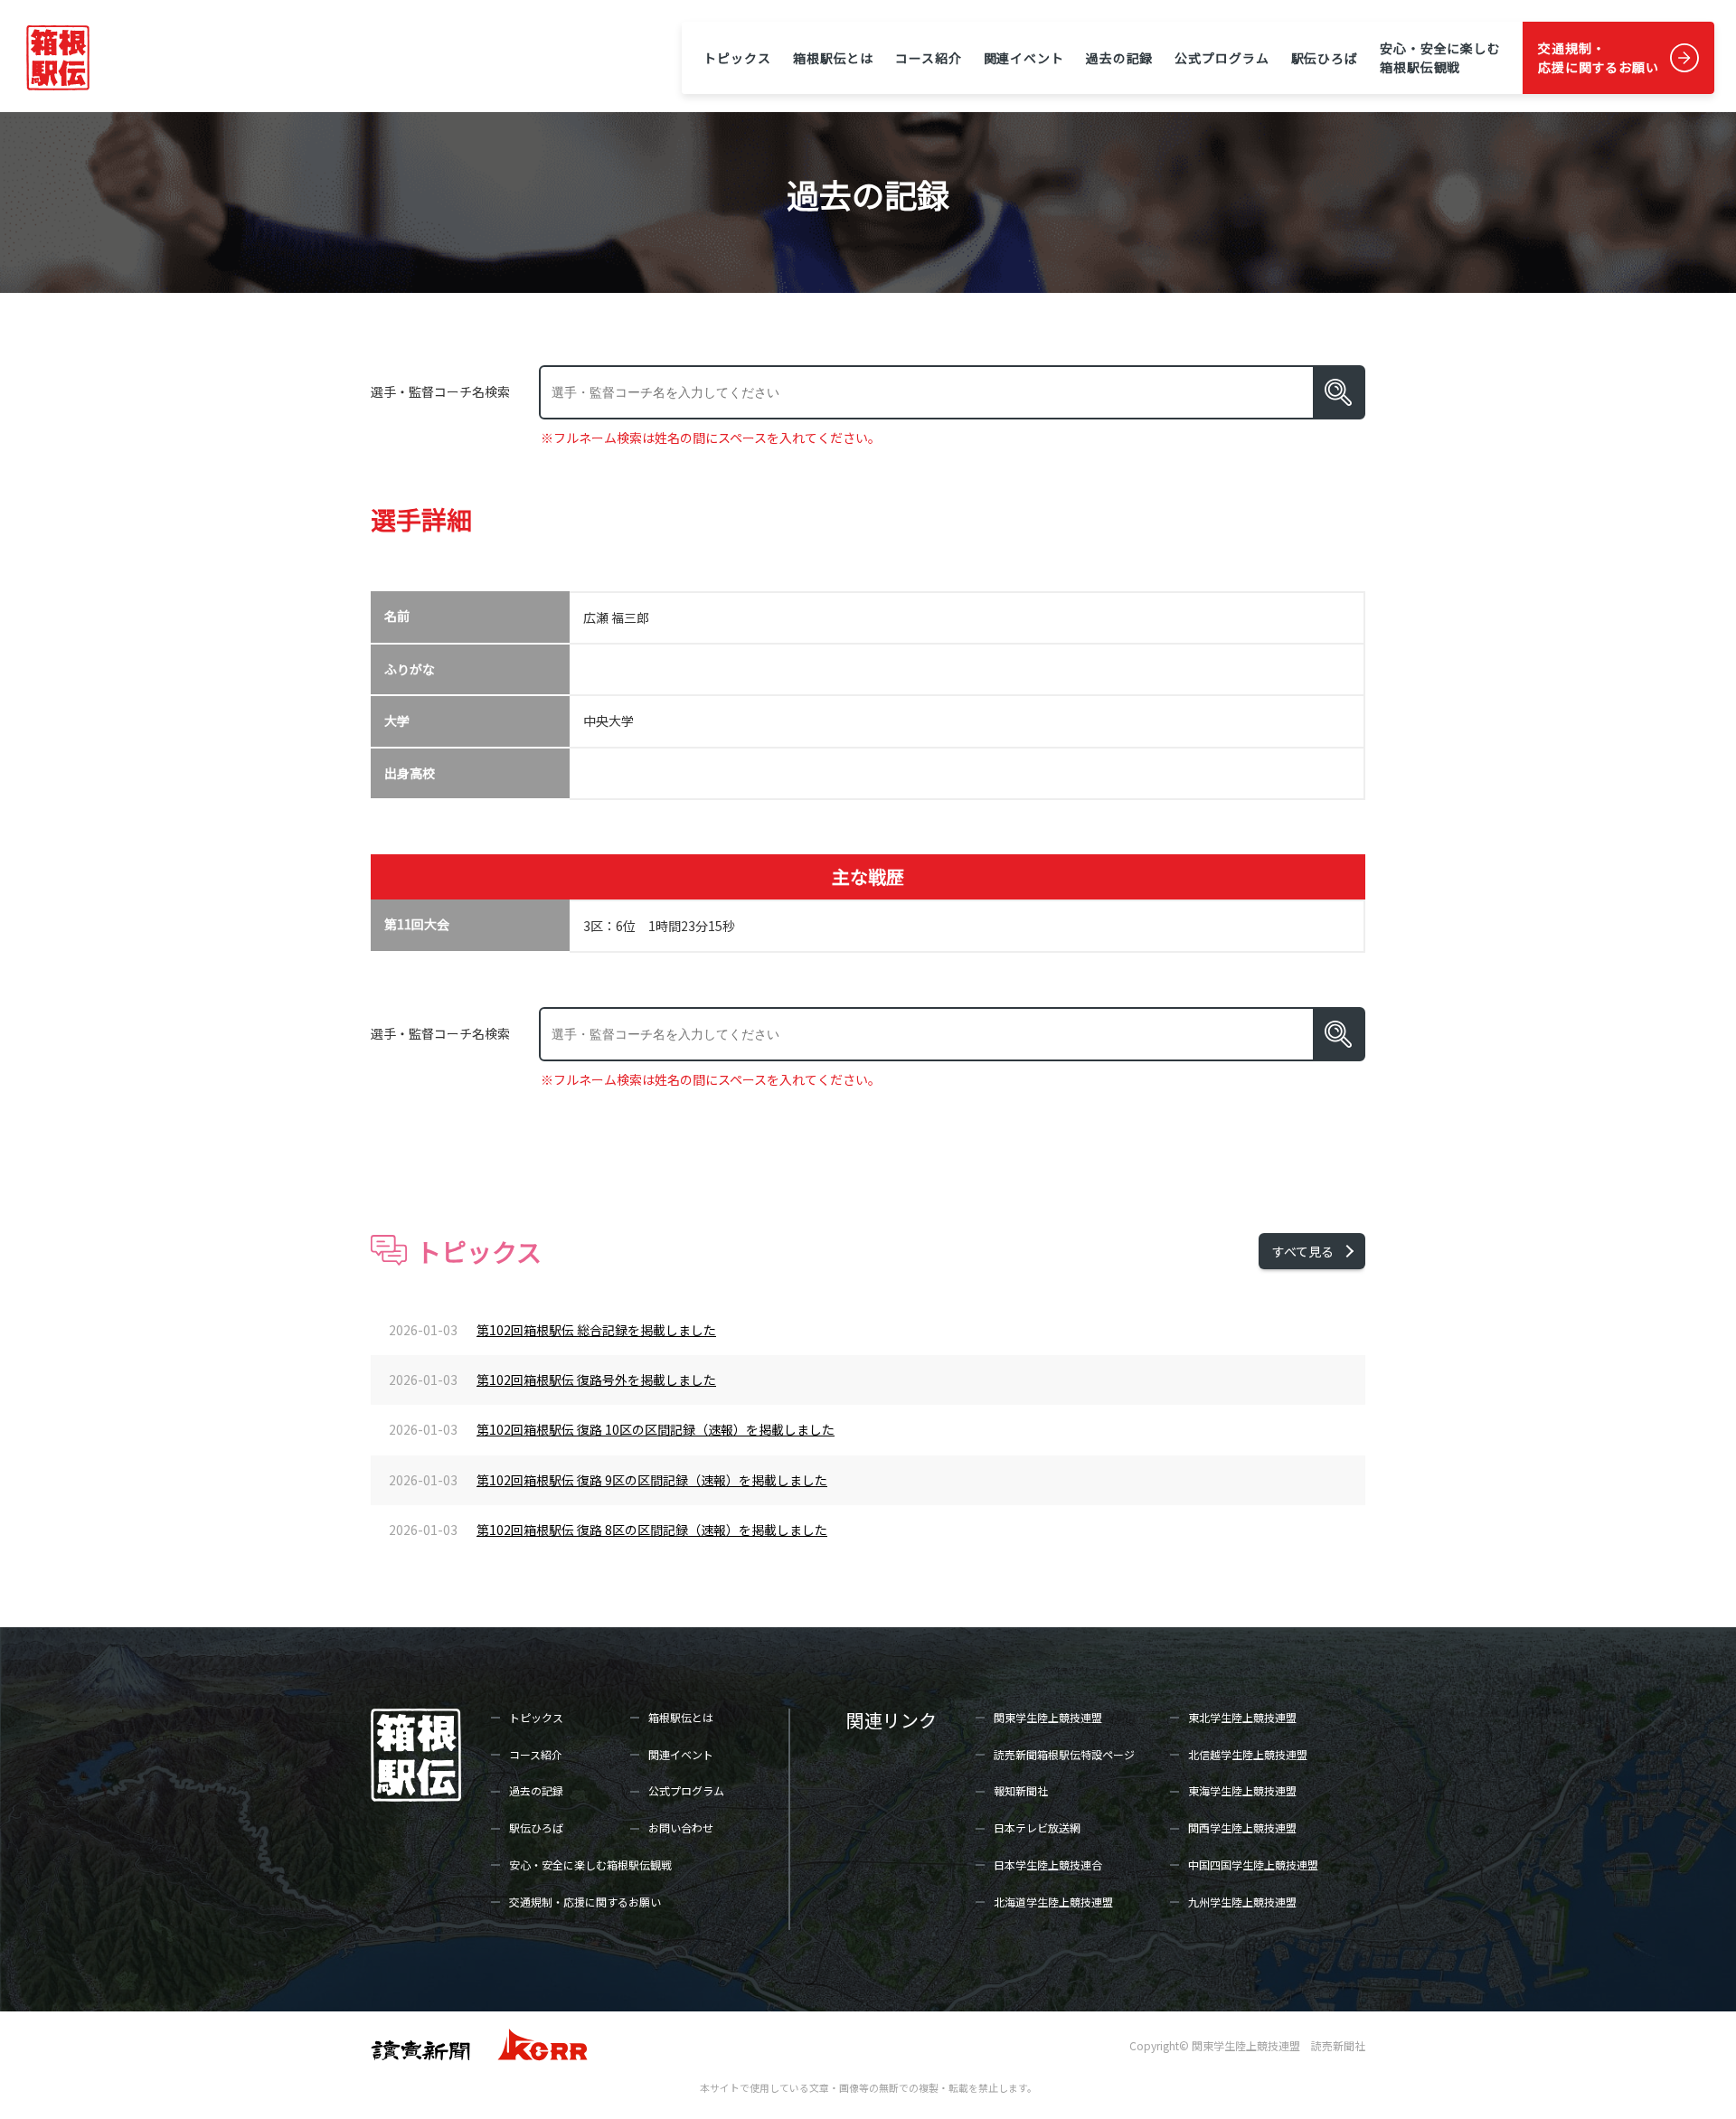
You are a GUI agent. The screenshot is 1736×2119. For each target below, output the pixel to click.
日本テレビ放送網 (1037, 1827)
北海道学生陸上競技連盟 (1053, 1902)
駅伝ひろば (1325, 58)
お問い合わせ (681, 1827)
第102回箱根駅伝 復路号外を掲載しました (596, 1380)
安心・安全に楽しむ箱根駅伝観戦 (1440, 57)
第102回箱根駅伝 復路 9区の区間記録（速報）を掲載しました (652, 1480)
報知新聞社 (1021, 1790)
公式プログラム (1222, 58)
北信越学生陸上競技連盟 (1248, 1754)
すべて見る (1303, 1251)
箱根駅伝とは (833, 58)
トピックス (737, 58)
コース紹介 (928, 58)
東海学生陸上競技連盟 (1242, 1790)
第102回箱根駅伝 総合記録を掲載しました (596, 1330)
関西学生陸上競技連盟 (1242, 1827)
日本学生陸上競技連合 (1048, 1865)
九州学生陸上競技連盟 (1242, 1902)
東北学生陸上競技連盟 (1242, 1717)
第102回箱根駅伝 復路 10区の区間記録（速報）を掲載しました (656, 1429)
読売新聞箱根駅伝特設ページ (1064, 1754)
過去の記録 (1119, 58)
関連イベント (1024, 58)
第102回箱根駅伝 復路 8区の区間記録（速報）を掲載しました (652, 1530)
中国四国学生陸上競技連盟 (1253, 1865)
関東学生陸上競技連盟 (1048, 1717)
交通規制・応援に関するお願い (1599, 57)
